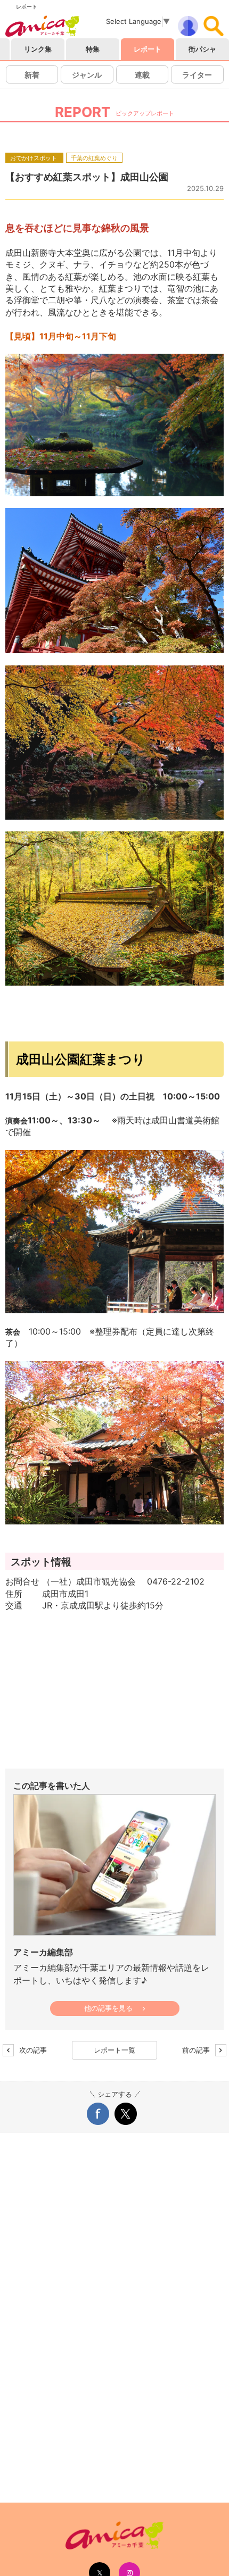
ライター (197, 75)
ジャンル (87, 75)
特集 (93, 49)
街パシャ (202, 49)
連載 (142, 75)
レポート (148, 49)
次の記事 (31, 2050)
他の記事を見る (108, 2009)
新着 (32, 75)
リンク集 (38, 49)
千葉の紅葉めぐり (94, 157)
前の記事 (198, 2050)
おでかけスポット (34, 157)
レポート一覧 (114, 2050)
